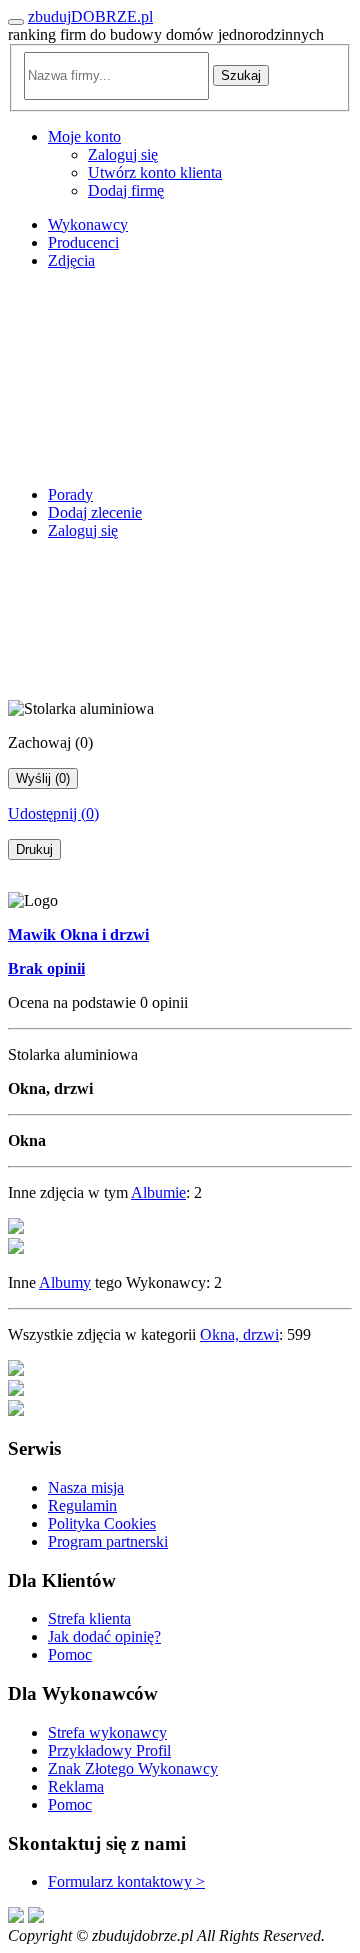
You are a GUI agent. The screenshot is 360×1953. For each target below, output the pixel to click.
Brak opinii (46, 968)
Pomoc (70, 1654)
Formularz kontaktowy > (126, 1881)
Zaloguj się (123, 154)
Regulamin (82, 1505)
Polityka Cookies (102, 1523)
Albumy (65, 1282)
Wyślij (43, 778)
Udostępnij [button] (53, 813)
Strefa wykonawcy (107, 1732)
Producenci (83, 242)
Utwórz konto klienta (155, 172)
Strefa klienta (89, 1618)
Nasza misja (86, 1487)
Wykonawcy (88, 224)
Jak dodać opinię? (104, 1636)
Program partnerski (108, 1541)
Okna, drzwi (239, 1334)
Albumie (158, 1192)
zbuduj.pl (90, 16)
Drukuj (34, 849)
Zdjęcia (71, 260)
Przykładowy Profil (109, 1750)
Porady (70, 494)
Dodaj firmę (126, 190)
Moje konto (84, 136)
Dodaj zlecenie (95, 512)
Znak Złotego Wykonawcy (133, 1768)
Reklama (76, 1786)
